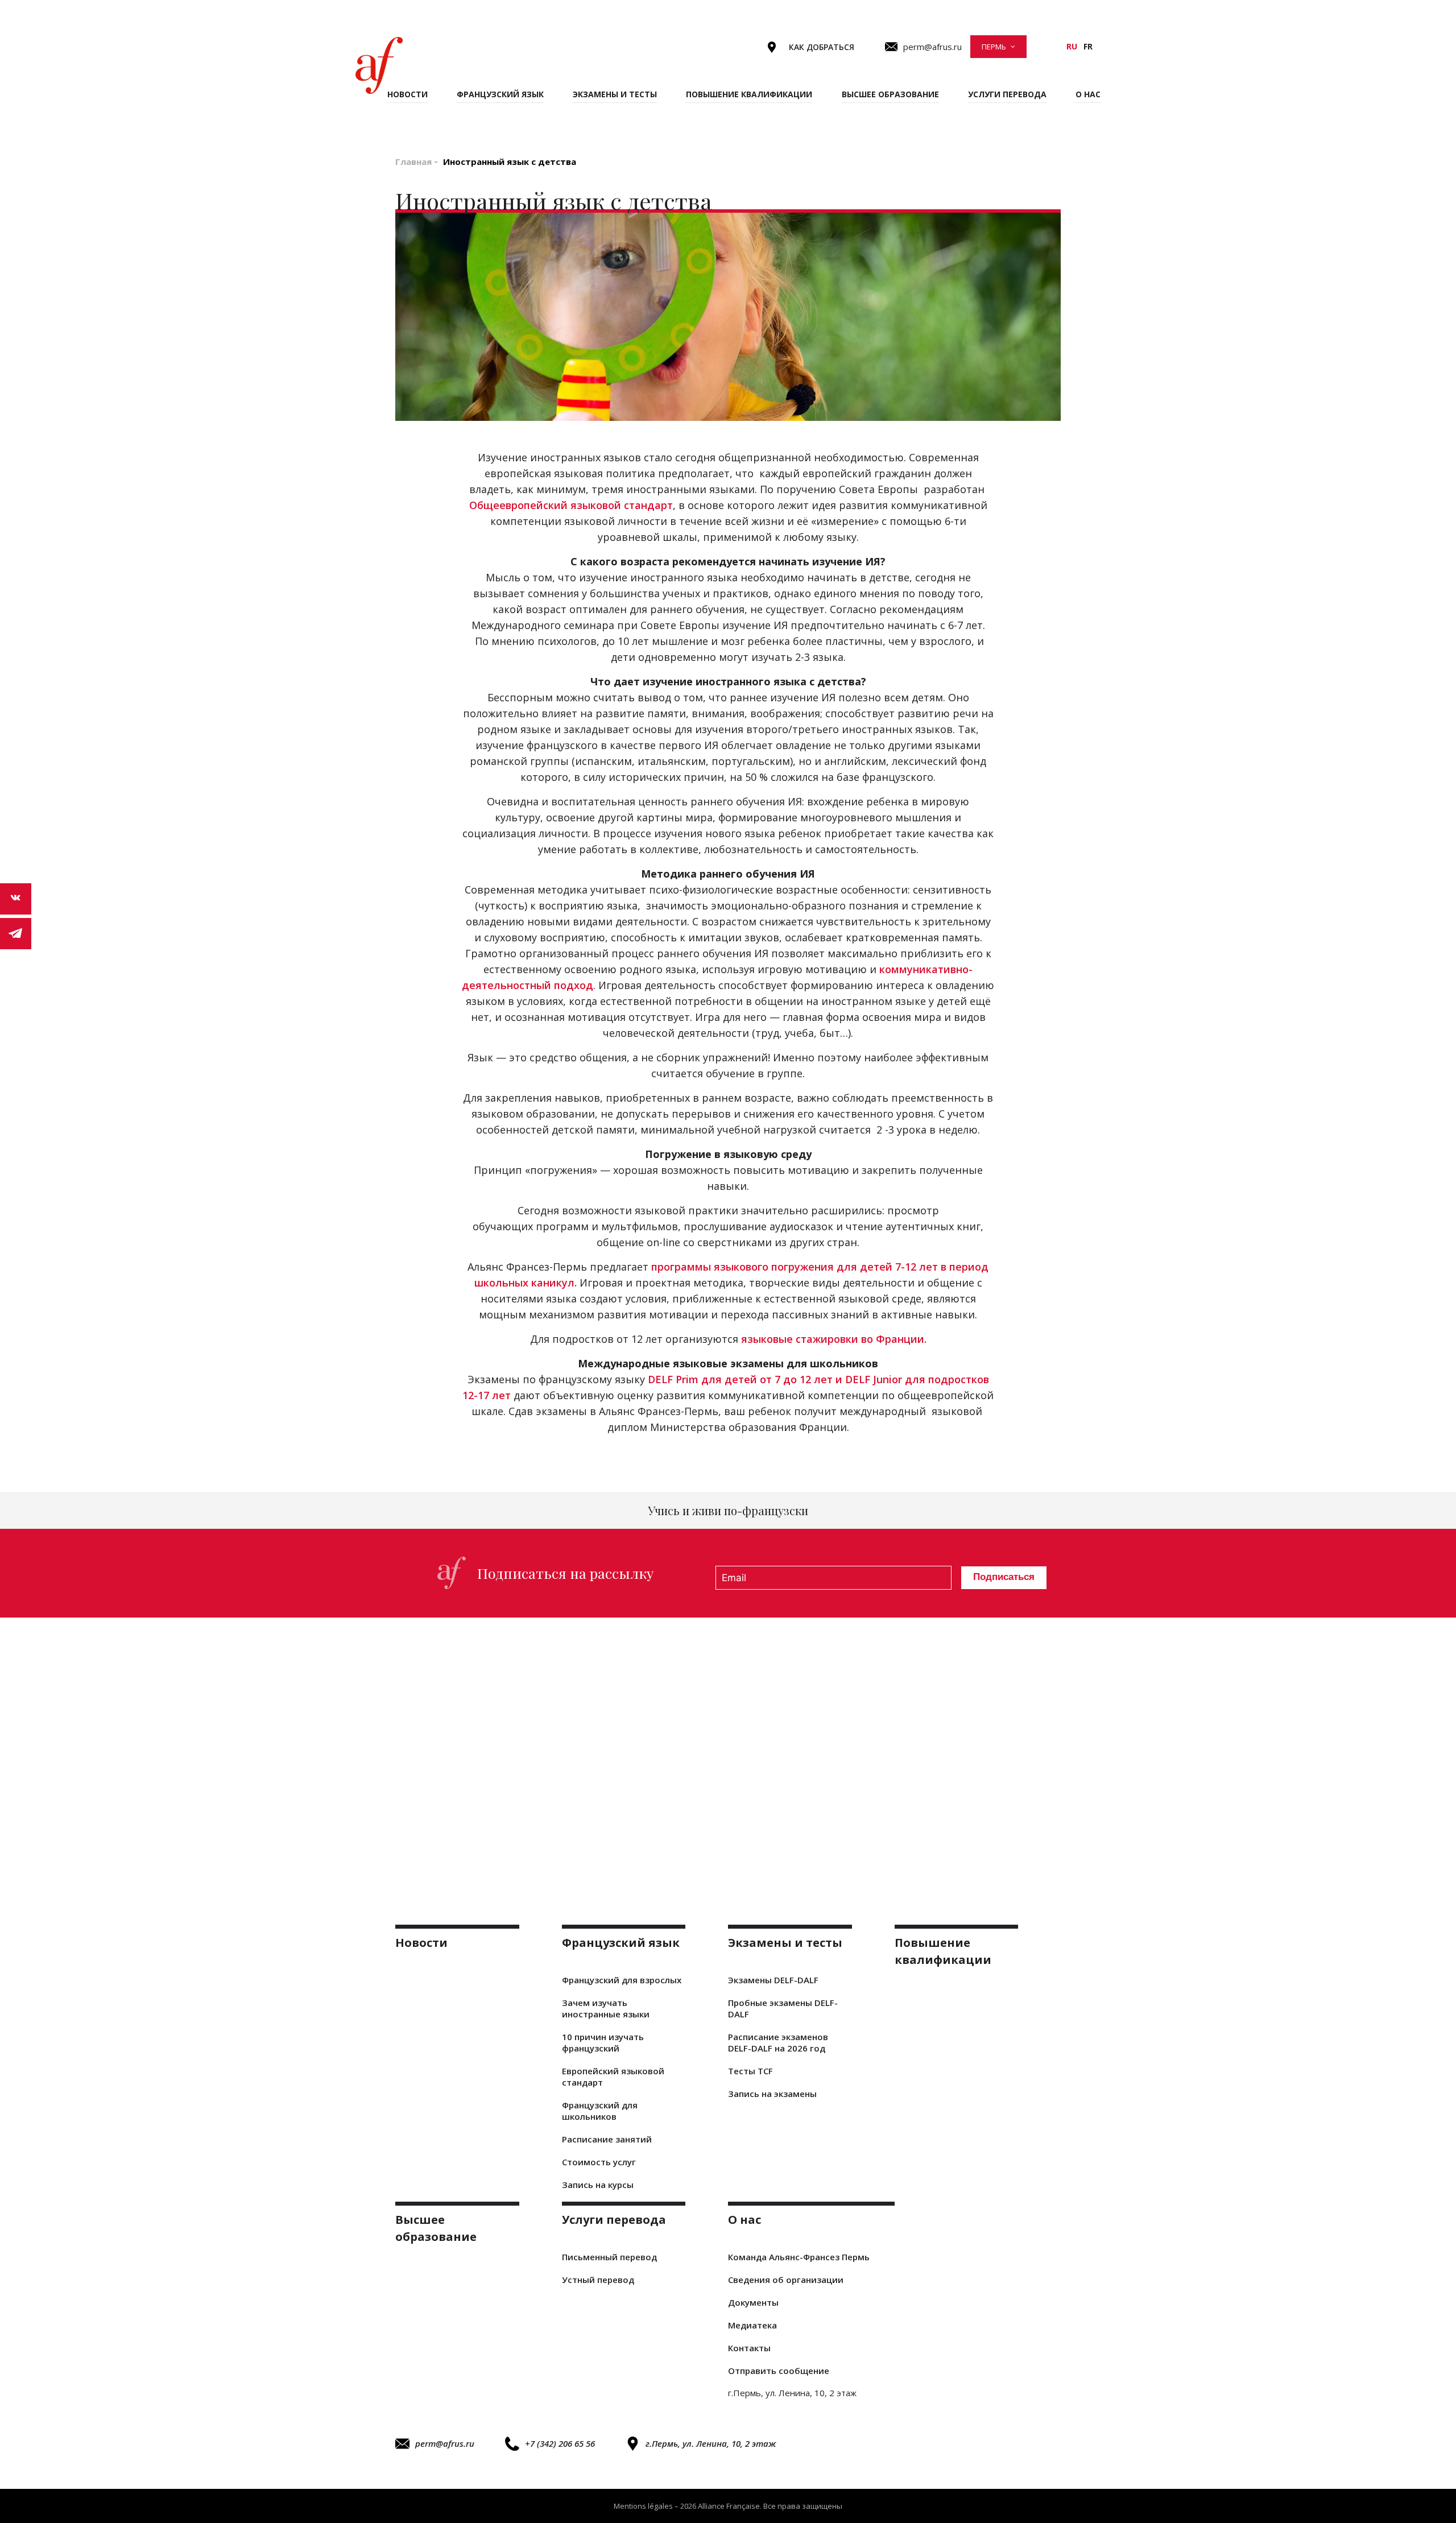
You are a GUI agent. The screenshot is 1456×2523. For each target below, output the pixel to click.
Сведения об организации (786, 2280)
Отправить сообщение (779, 2371)
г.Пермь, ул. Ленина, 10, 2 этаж (711, 2443)
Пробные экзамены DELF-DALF (783, 2008)
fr (1088, 46)
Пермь (994, 47)
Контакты (749, 2348)
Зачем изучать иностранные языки (606, 2008)
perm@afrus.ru (445, 2443)
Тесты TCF (750, 2071)
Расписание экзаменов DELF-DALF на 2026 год (778, 2042)
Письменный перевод (609, 2257)
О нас (1088, 94)
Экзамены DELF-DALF (773, 1980)
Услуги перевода (1007, 94)
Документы (753, 2302)
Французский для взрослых (622, 1980)
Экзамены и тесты (615, 94)
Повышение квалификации (749, 94)
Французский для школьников (600, 2111)
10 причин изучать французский (603, 2042)
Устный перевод (598, 2280)
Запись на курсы (598, 2185)
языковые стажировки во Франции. (834, 1339)
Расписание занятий (607, 2139)
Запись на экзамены (772, 2094)
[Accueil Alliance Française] (379, 65)
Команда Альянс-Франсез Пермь (799, 2257)
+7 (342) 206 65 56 (560, 2443)
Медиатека (752, 2325)
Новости (408, 94)
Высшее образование (890, 94)
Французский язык (500, 94)
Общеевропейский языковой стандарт (571, 505)
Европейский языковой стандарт (613, 2077)
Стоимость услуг (599, 2162)
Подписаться (1004, 1577)
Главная (413, 162)
